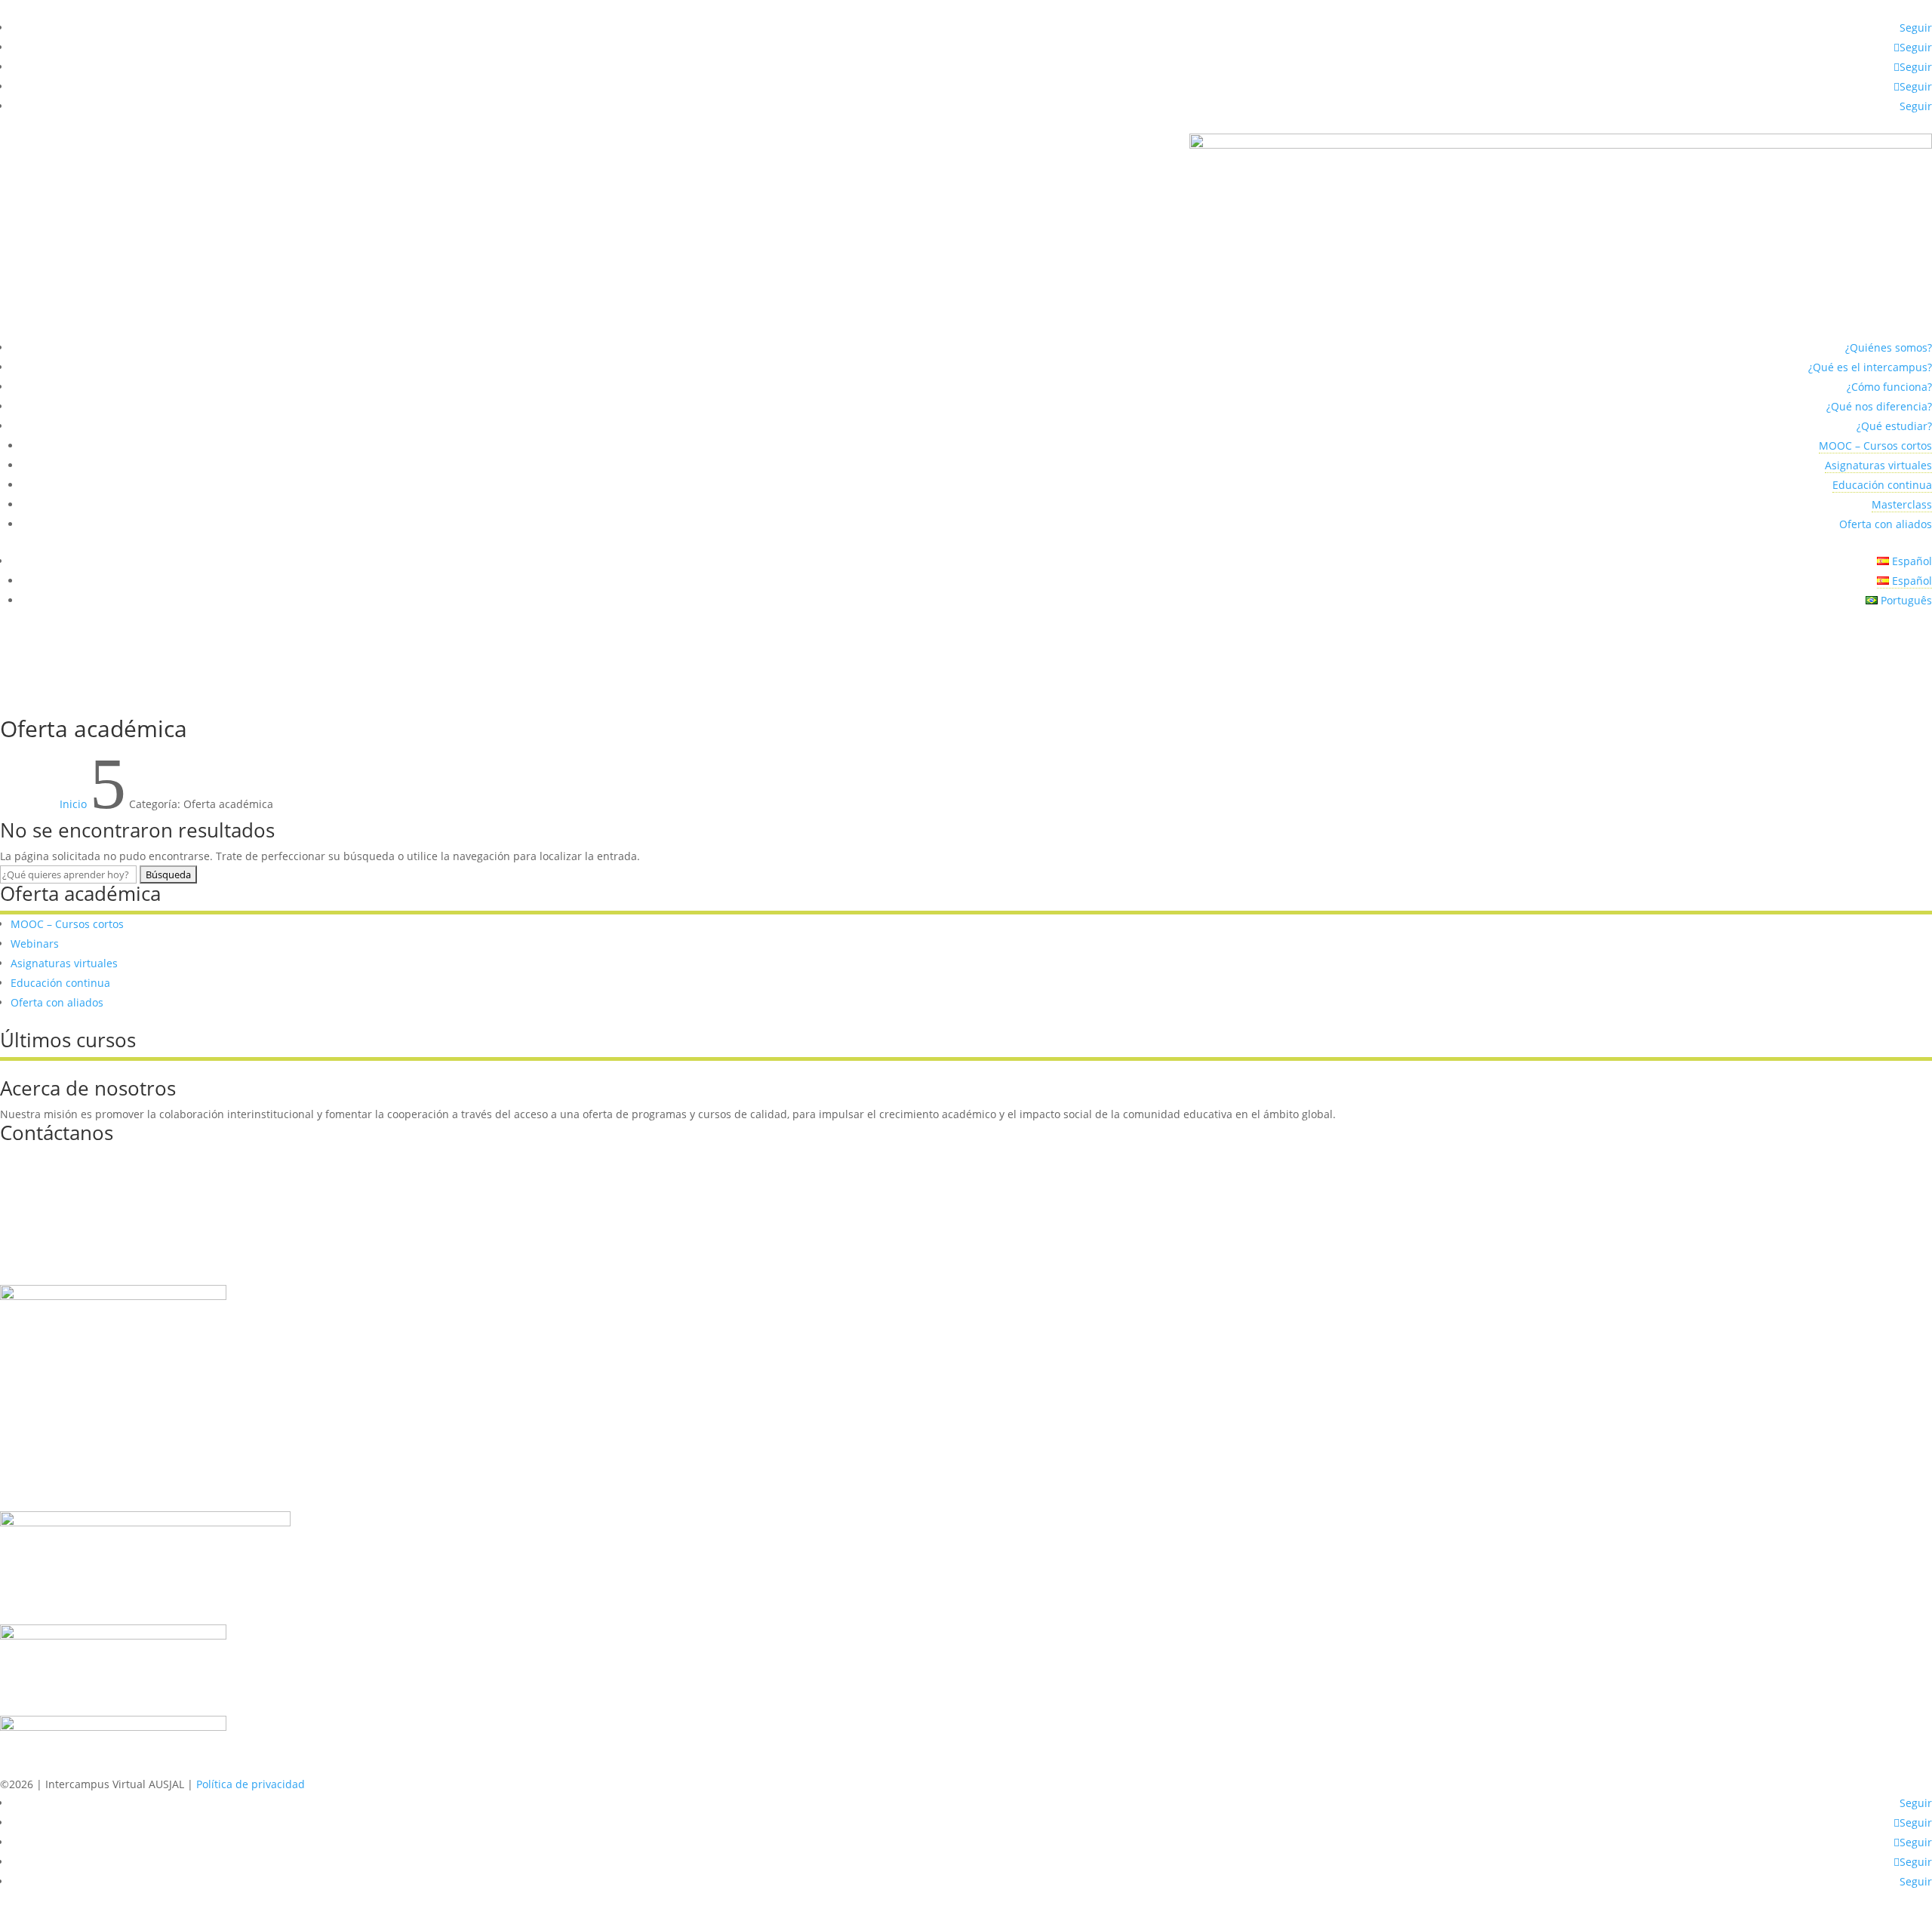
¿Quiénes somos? (1889, 347)
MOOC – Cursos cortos (1875, 446)
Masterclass (1902, 504)
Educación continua (1882, 485)
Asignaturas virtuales (1878, 465)
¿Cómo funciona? (1889, 387)
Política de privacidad (251, 1784)
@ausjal (41, 1179)
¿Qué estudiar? (1894, 426)
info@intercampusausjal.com (95, 1159)
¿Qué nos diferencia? (1879, 406)
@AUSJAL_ (46, 1218)
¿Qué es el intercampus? (1870, 367)
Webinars (35, 944)
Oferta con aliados (1886, 524)
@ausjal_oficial (58, 1257)
